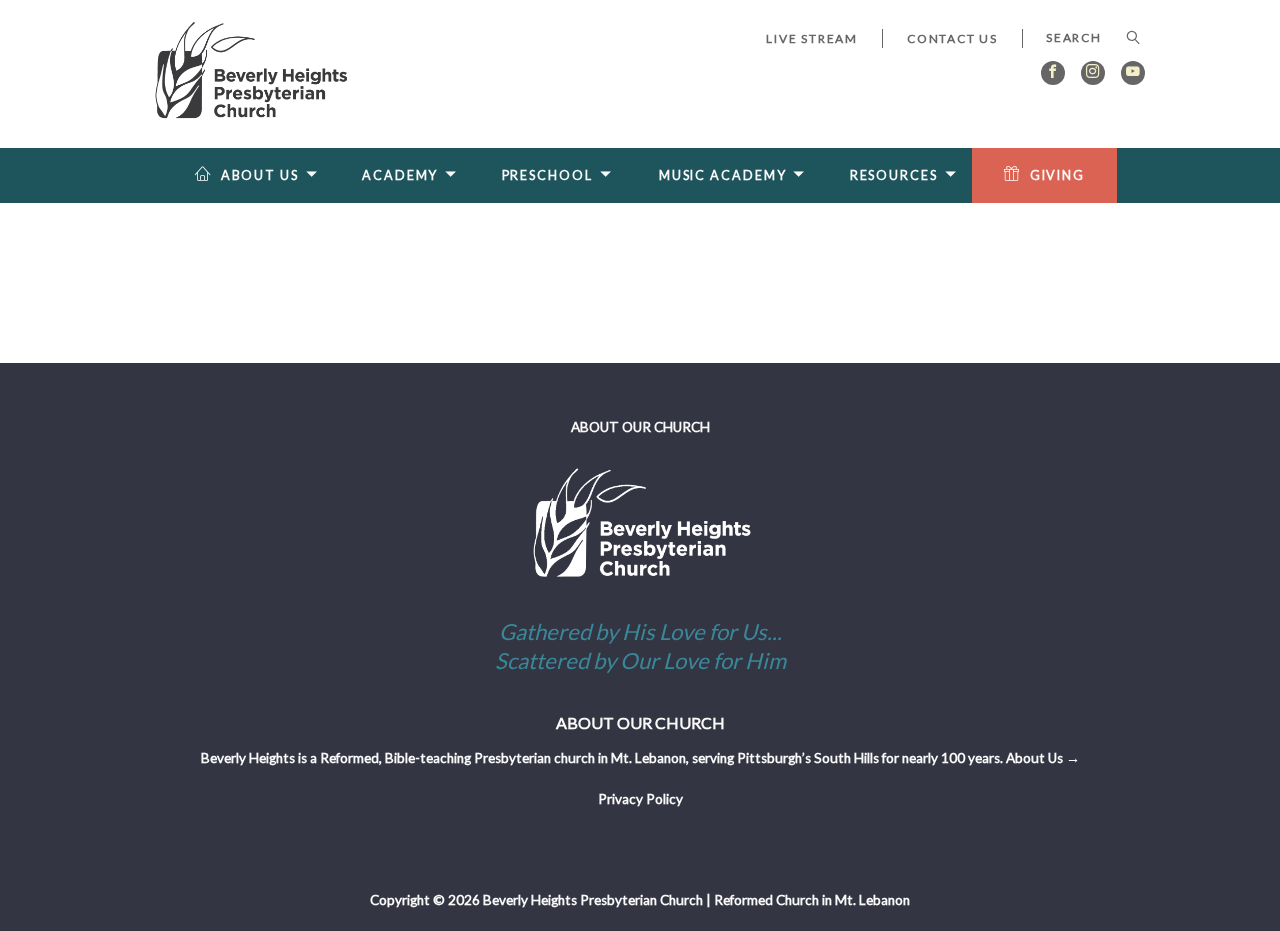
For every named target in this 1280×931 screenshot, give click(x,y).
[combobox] (1083, 38)
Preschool (547, 175)
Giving (1057, 175)
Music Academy (723, 175)
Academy (400, 175)
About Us (260, 175)
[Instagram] (1093, 73)
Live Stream (812, 38)
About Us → (1043, 758)
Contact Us (952, 38)
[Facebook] (1053, 73)
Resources (894, 175)
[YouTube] (1133, 73)
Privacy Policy (640, 799)
